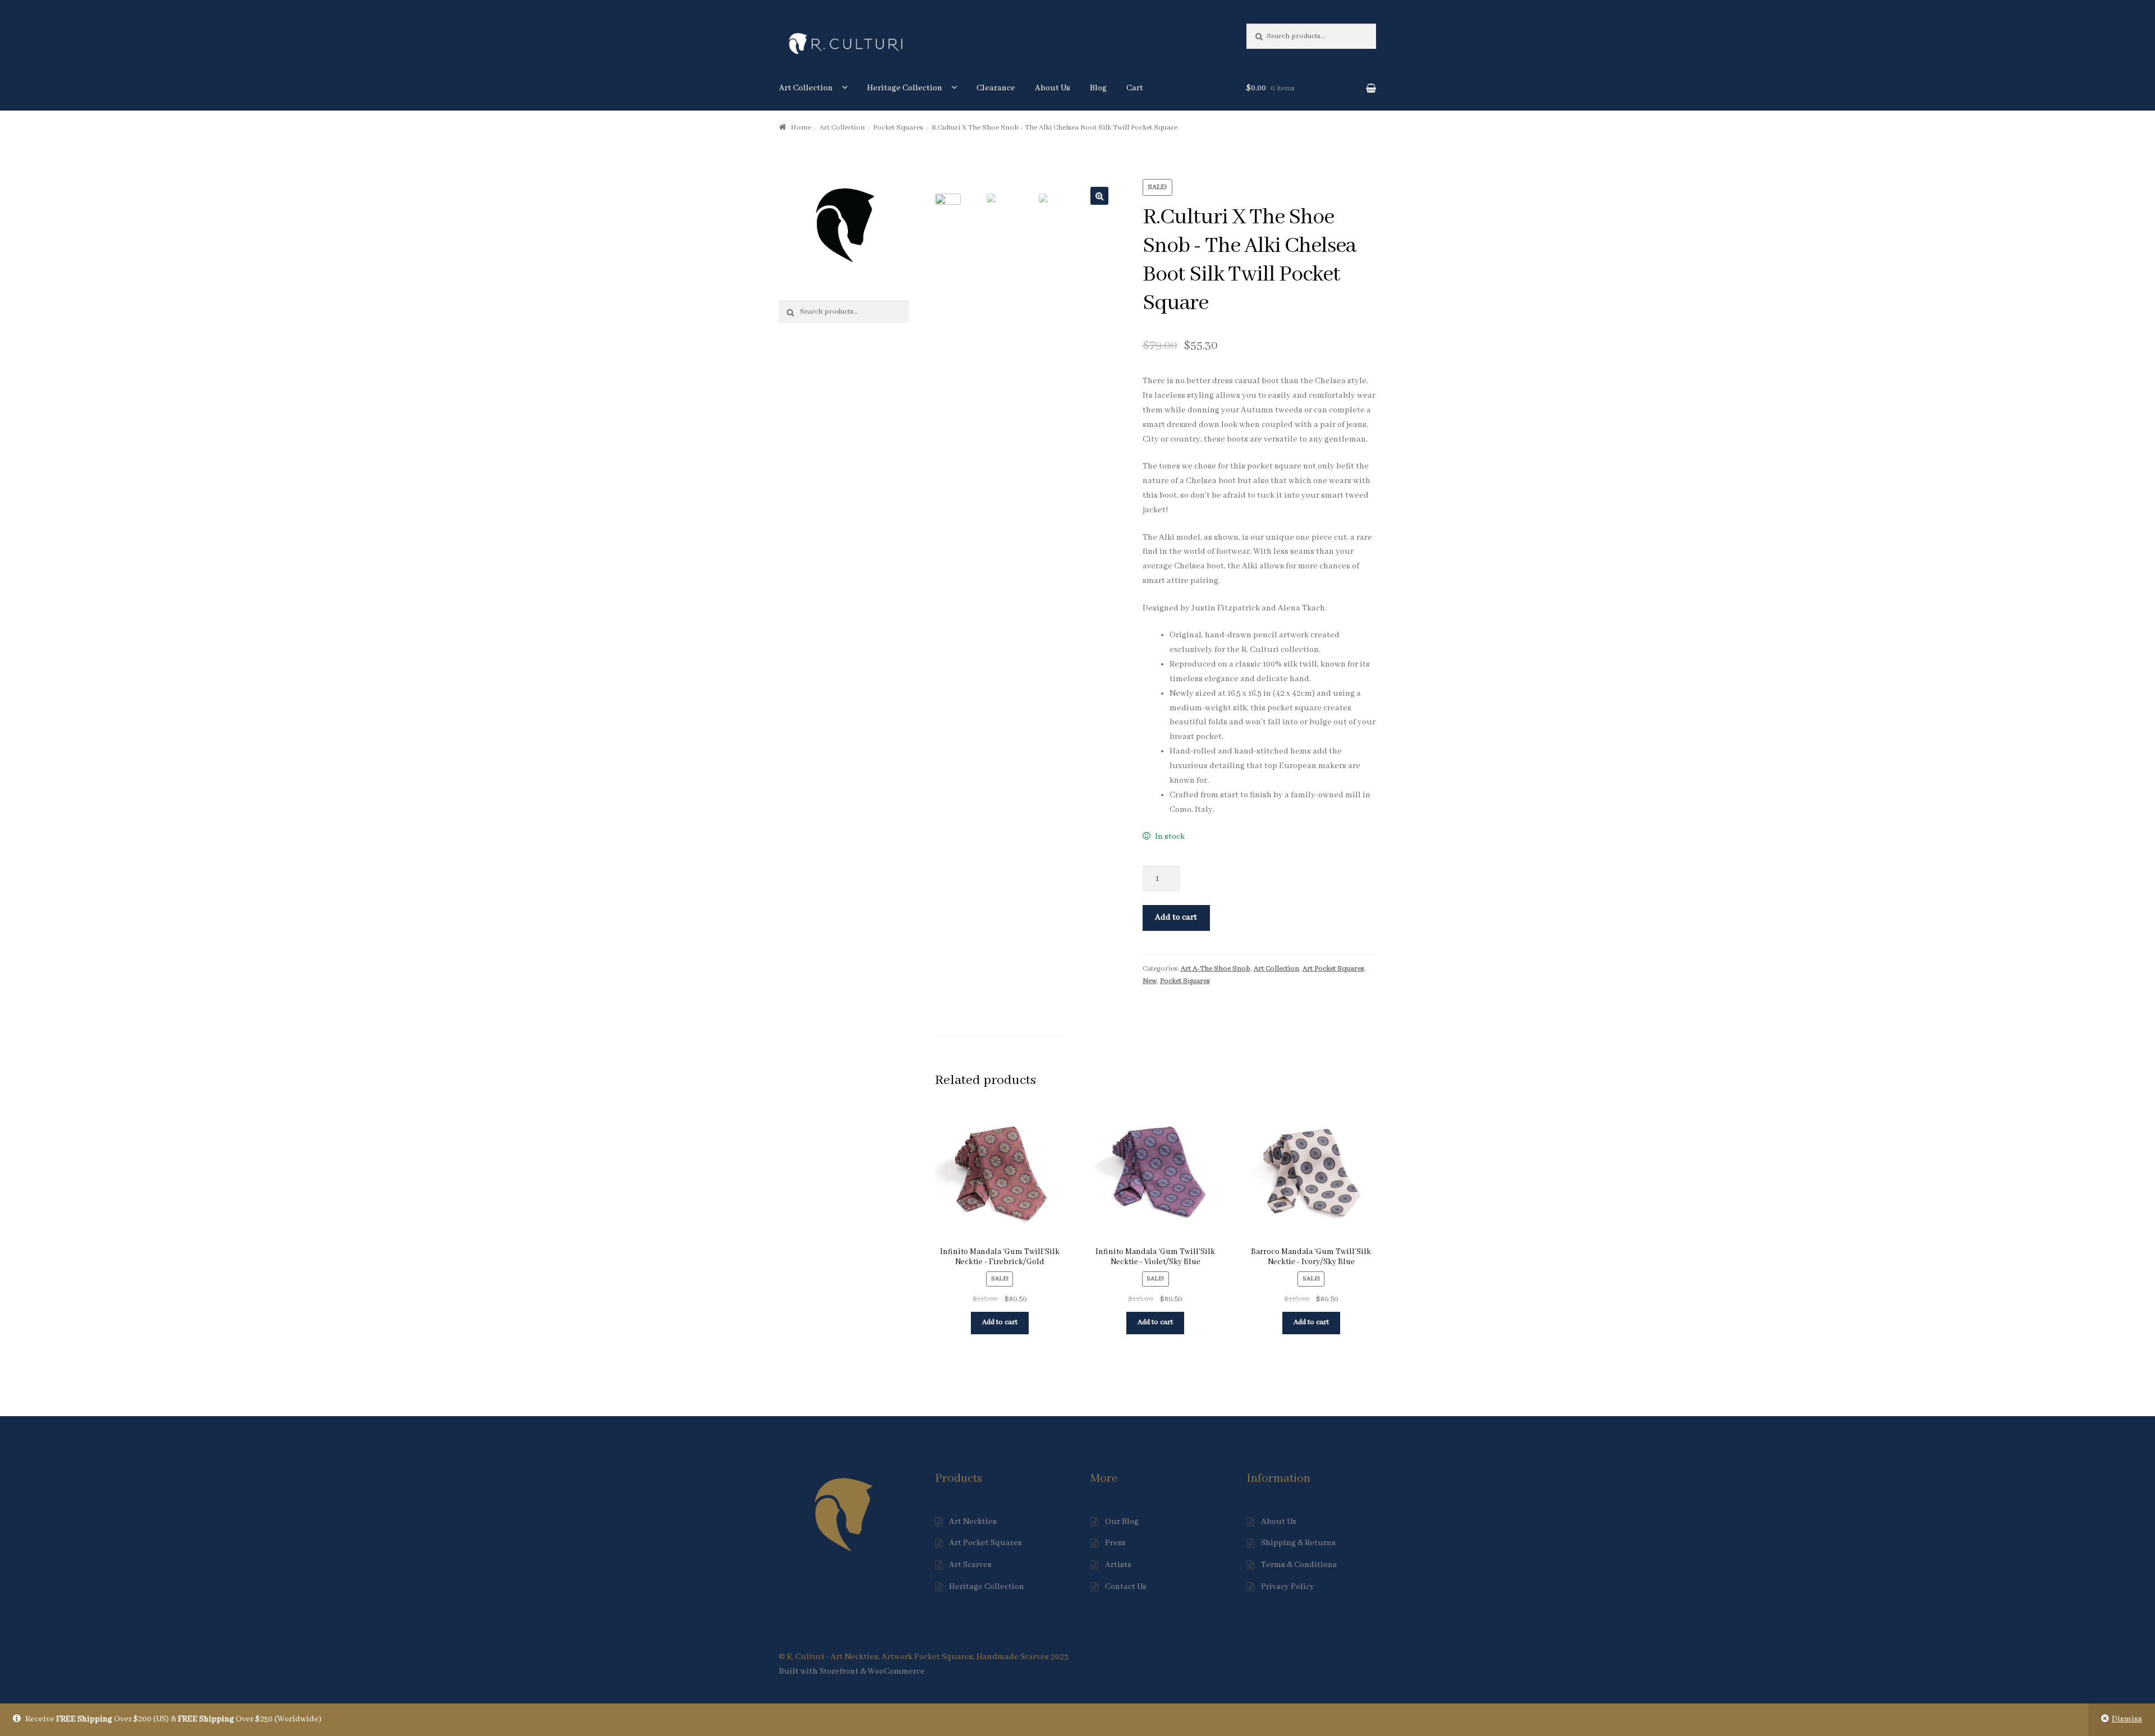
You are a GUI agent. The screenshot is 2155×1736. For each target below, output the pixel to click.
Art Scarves (970, 1565)
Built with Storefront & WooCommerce (852, 1671)
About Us (1053, 88)
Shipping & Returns (1298, 1543)
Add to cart (1176, 917)
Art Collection (806, 88)
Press (1115, 1543)
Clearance (996, 88)
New (1150, 981)
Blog (1098, 88)
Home (801, 128)
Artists (1118, 1565)
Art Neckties (973, 1522)
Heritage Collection (905, 88)
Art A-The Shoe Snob (1216, 969)
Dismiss (2127, 1719)
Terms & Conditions (1299, 1565)
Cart (1135, 88)
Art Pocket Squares (1333, 969)
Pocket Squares (898, 128)
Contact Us (1126, 1587)
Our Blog (1122, 1522)
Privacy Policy (1288, 1587)
